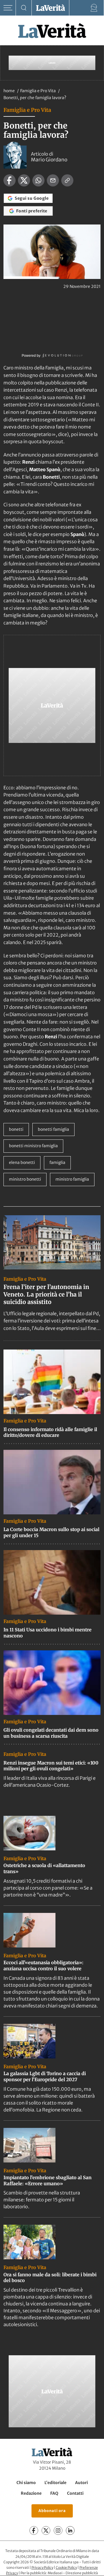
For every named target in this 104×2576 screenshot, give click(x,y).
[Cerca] (24, 8)
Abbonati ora (52, 2511)
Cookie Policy (66, 2567)
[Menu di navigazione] (8, 8)
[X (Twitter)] (46, 2531)
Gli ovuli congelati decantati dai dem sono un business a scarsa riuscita (51, 1733)
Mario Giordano (49, 160)
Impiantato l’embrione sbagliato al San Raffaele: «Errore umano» (48, 2180)
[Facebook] (34, 2531)
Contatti (75, 2493)
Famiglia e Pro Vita (38, 91)
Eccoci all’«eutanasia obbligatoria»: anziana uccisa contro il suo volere (43, 1966)
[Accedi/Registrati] (94, 8)
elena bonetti (22, 1162)
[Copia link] (67, 180)
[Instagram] (58, 2531)
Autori (81, 2483)
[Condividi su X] (24, 180)
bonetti (16, 1129)
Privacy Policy (42, 2567)
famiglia (57, 1162)
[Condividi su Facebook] (10, 180)
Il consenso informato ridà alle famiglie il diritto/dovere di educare (50, 1432)
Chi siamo (26, 2483)
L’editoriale (55, 2483)
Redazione (31, 2493)
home (9, 91)
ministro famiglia (72, 1179)
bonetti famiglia (53, 1129)
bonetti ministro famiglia (33, 1146)
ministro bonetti (25, 1179)
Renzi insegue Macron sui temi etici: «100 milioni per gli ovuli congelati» (51, 1766)
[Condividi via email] (53, 180)
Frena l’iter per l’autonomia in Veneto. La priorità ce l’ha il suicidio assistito (46, 1294)
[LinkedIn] (70, 2531)
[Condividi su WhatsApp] (38, 180)
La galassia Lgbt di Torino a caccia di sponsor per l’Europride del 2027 (45, 2076)
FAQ (54, 2493)
